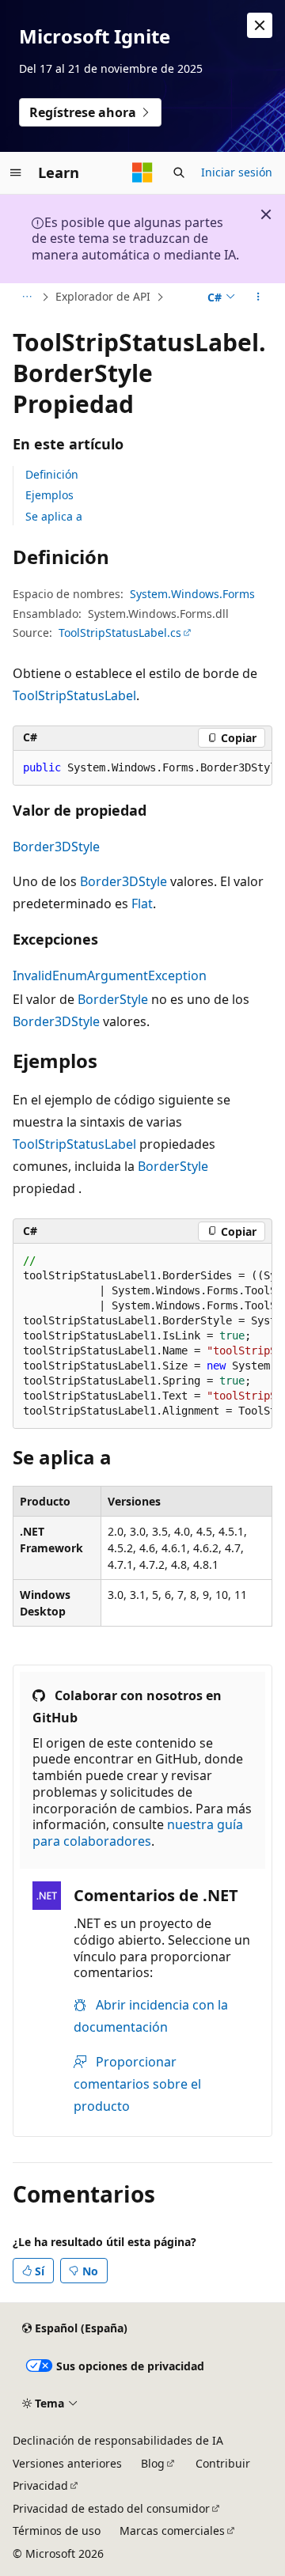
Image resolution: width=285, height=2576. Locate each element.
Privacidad (40, 2485)
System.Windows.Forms (192, 594)
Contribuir (223, 2463)
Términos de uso (57, 2531)
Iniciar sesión (237, 172)
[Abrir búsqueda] (179, 172)
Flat (142, 903)
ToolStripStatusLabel (74, 695)
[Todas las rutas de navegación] (27, 297)
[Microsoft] (142, 172)
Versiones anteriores (67, 2463)
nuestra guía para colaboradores (138, 1833)
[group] (142, 768)
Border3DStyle (56, 847)
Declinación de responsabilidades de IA (118, 2440)
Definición (52, 474)
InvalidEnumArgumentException (110, 975)
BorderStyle (113, 999)
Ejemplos (49, 495)
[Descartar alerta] (260, 25)
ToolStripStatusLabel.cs (120, 633)
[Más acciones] (258, 297)
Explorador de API (103, 296)
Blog (153, 2463)
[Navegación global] (16, 172)
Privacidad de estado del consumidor (111, 2508)
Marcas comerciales (172, 2531)
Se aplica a (54, 516)
